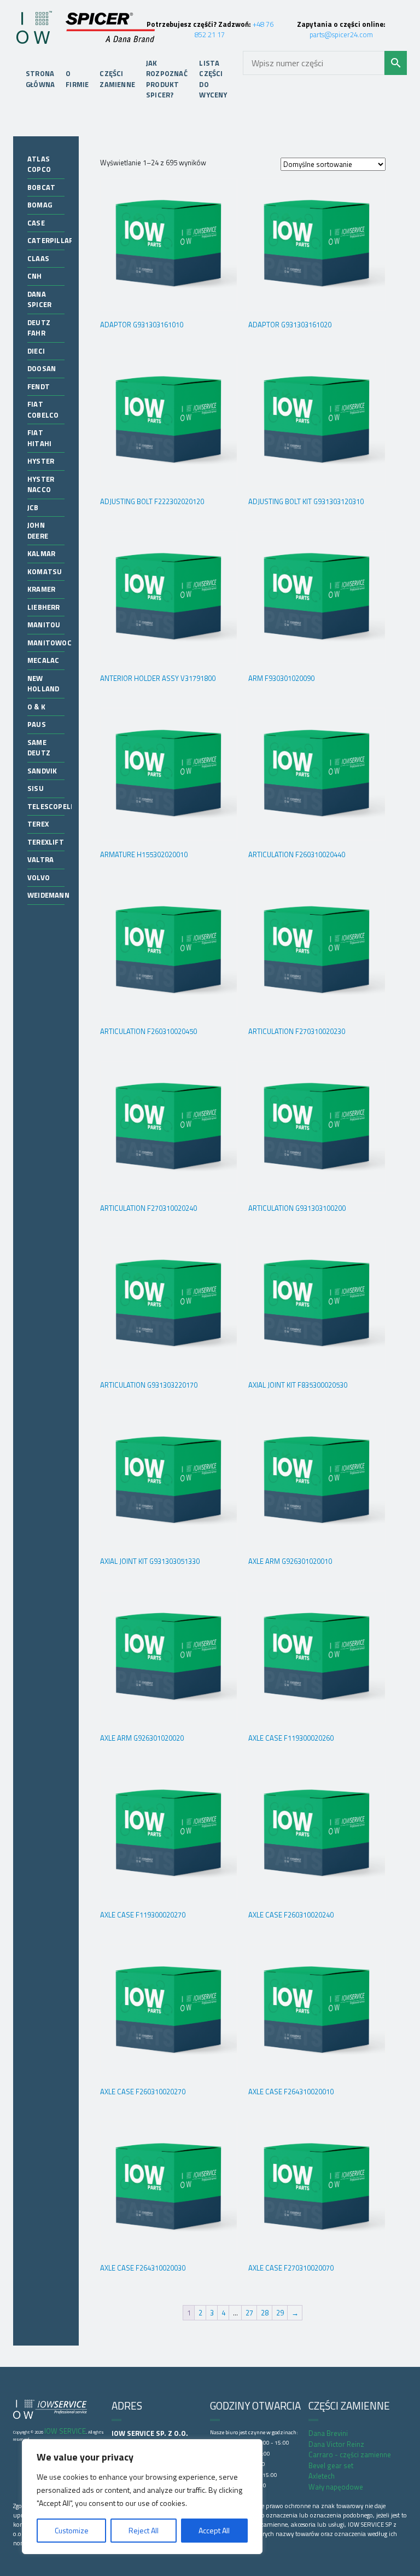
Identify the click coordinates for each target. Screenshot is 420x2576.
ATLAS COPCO (39, 164)
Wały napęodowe (336, 2487)
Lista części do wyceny (213, 79)
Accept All (214, 2530)
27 (249, 2313)
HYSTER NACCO (41, 484)
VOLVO (39, 877)
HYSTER (41, 461)
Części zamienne (117, 79)
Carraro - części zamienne (350, 2454)
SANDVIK (42, 771)
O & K (36, 707)
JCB (33, 507)
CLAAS (38, 258)
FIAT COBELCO (43, 409)
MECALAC (43, 660)
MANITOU (44, 625)
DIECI (36, 351)
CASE (36, 223)
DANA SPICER (39, 299)
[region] (142, 2497)
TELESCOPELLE (53, 806)
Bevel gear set (331, 2465)
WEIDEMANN (48, 895)
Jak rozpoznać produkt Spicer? (167, 79)
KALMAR (41, 553)
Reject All (144, 2530)
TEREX (38, 824)
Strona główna (40, 79)
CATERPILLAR (50, 240)
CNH (35, 276)
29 (280, 2313)
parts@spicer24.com (341, 34)
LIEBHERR (44, 607)
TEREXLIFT (46, 842)
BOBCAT (41, 187)
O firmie (77, 79)
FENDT (39, 386)
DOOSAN (42, 368)
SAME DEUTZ (39, 748)
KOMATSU (45, 571)
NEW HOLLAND (43, 684)
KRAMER (41, 589)
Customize (72, 2530)
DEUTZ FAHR (39, 328)
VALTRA (40, 859)
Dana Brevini (328, 2433)
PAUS (37, 724)
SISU (36, 788)
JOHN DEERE (38, 530)
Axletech (322, 2476)
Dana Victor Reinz (336, 2444)
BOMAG (40, 205)
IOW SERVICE (65, 2431)
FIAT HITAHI (39, 438)
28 (265, 2313)
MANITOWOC (49, 643)
